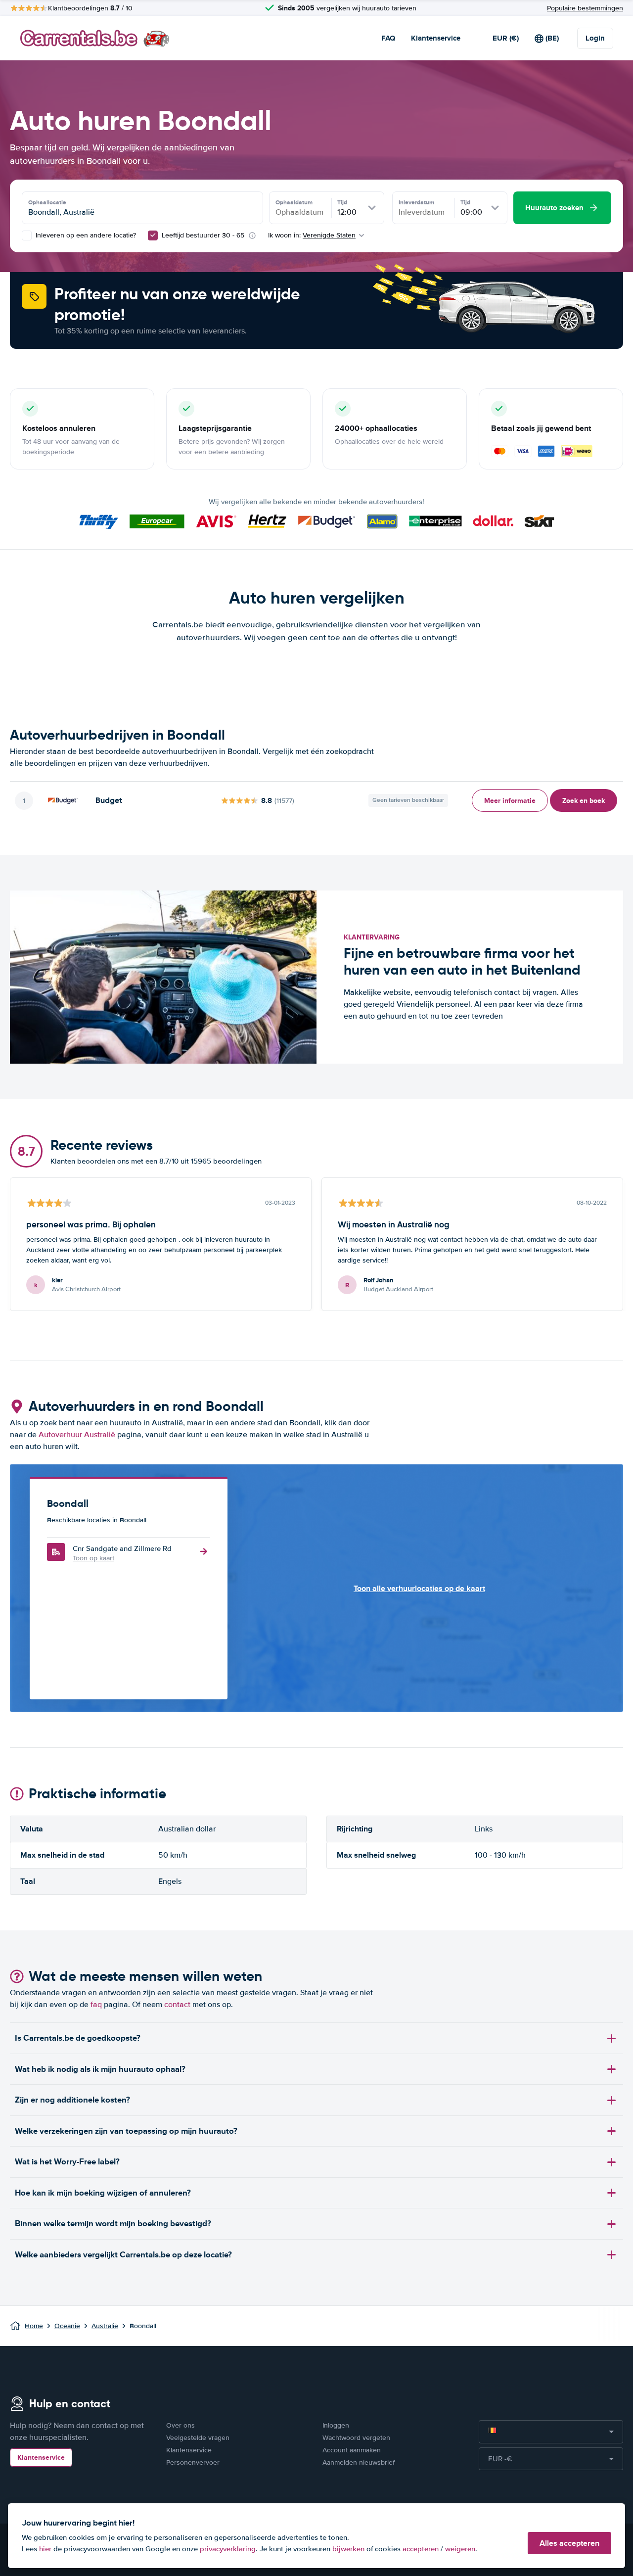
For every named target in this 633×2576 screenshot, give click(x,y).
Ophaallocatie (47, 202)
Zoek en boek (584, 800)
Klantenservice (436, 38)
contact (177, 2005)
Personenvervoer (193, 2462)
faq (96, 2005)
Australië (105, 2326)
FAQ (388, 38)
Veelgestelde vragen (198, 2438)
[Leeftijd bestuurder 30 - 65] (153, 235)
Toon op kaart (93, 1558)
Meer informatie (510, 800)
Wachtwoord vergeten (356, 2438)
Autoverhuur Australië (77, 1435)
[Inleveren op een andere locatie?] (27, 235)
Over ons (181, 2425)
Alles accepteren (569, 2543)
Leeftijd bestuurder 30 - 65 (203, 235)
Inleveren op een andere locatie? (85, 235)
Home (34, 2326)
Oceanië (67, 2326)
